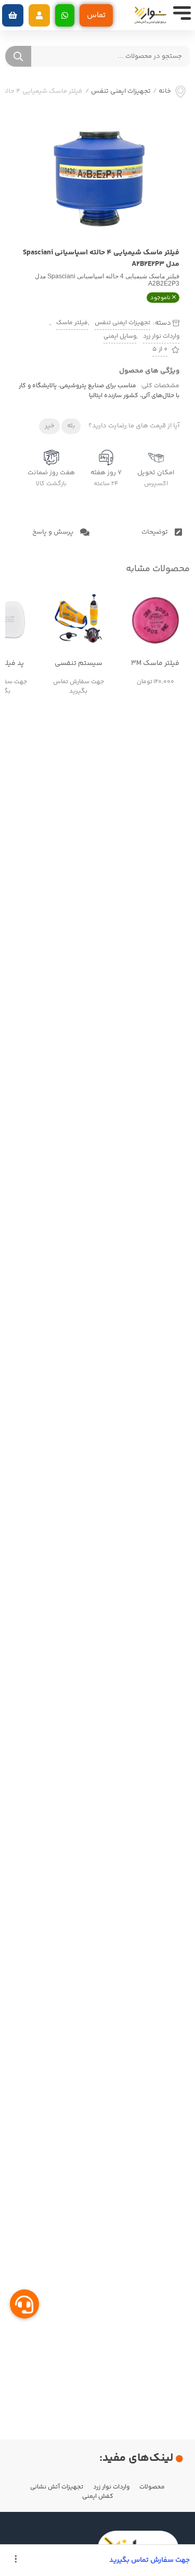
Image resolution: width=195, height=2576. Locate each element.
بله (71, 426)
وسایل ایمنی (120, 336)
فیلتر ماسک (72, 323)
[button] (39, 15)
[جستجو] (18, 56)
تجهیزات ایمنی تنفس (121, 91)
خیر (50, 426)
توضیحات (155, 532)
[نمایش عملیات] (16, 2560)
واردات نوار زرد (161, 336)
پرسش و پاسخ (54, 532)
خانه (165, 91)
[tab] (144, 532)
